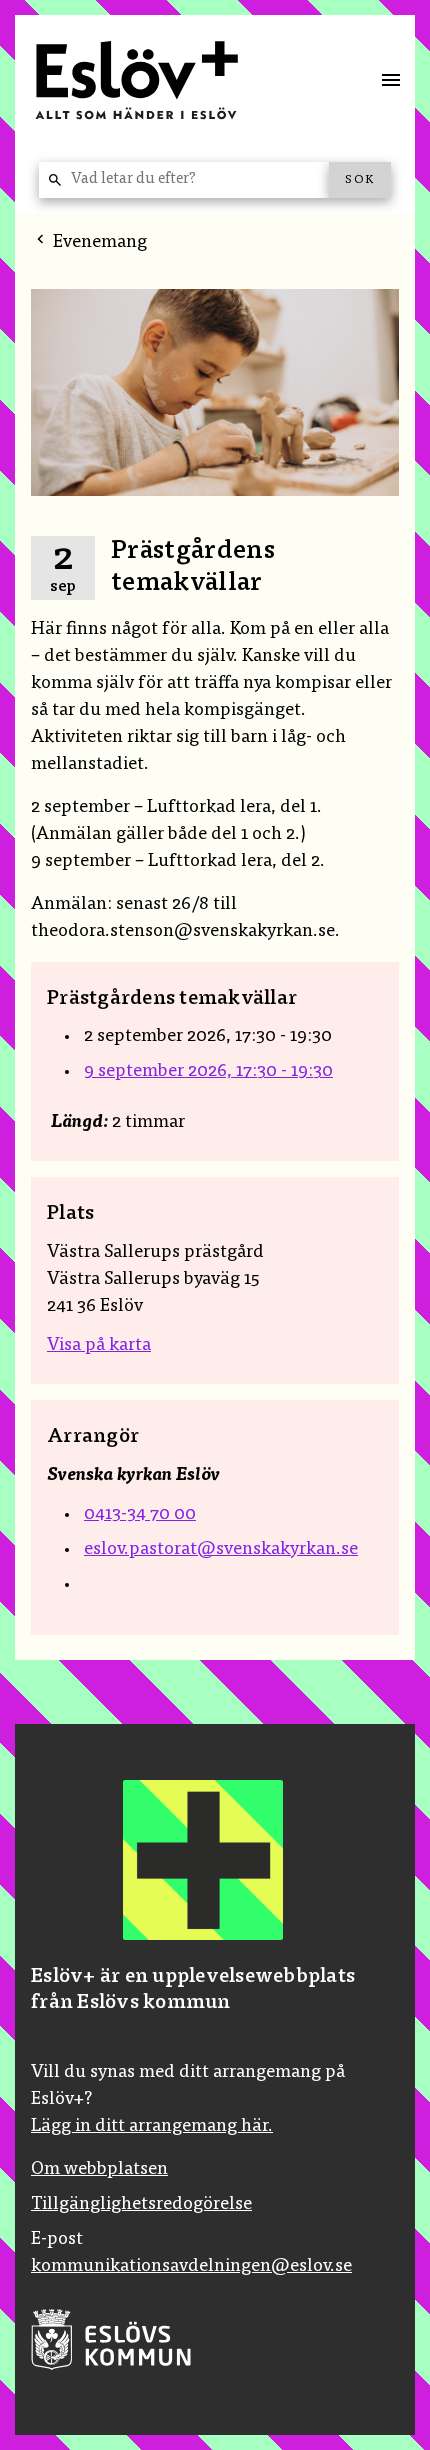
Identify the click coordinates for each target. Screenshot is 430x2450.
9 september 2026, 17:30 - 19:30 (208, 1072)
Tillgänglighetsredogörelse (141, 2205)
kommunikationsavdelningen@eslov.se (191, 2267)
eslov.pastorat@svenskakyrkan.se (221, 1550)
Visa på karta (99, 1346)
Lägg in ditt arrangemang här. (152, 2127)
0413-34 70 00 (140, 1515)
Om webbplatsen (99, 2170)
